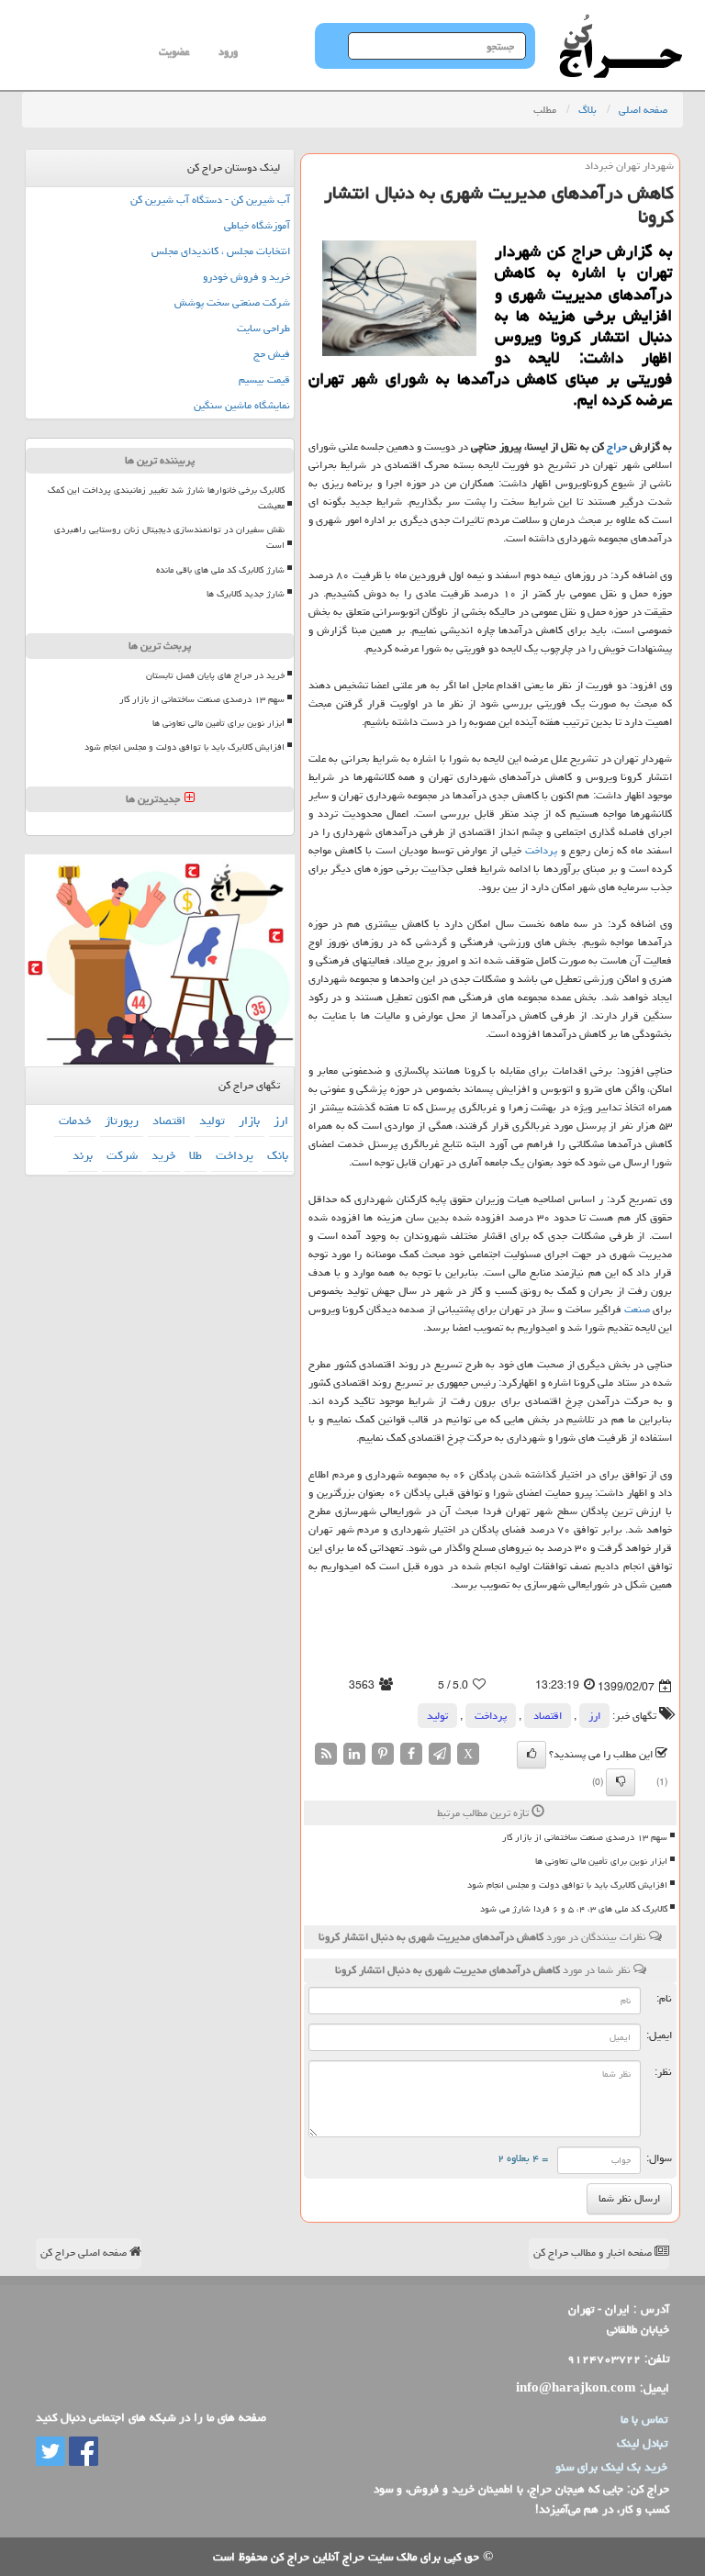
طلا (196, 1155)
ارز (594, 1716)
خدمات (75, 1121)
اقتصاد (548, 1716)
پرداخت (541, 850)
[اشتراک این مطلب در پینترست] (383, 1754)
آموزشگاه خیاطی (257, 225)
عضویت (174, 52)
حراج (617, 446)
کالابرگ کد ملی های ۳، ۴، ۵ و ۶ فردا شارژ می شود (574, 1909)
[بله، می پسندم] (532, 1755)
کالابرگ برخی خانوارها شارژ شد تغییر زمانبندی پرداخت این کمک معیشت (166, 498)
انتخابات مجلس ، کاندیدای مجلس (221, 251)
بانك (278, 1155)
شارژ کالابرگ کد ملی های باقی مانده (220, 570)
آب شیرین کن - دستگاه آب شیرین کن (210, 200)
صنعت (637, 1309)
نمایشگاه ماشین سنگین (242, 405)
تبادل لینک (642, 2443)
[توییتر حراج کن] (50, 2452)
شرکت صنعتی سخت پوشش (232, 302)
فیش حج (272, 354)
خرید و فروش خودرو (246, 277)
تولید (437, 1716)
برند (83, 1155)
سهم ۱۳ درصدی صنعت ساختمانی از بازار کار (585, 1837)
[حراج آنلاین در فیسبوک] (82, 2452)
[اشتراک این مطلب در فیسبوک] (411, 1754)
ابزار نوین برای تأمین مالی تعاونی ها (601, 1861)
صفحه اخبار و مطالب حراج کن (594, 2253)
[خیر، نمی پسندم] (621, 1782)
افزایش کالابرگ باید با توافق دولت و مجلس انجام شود (567, 1885)
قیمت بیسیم (264, 379)
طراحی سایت (263, 328)
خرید (163, 1155)
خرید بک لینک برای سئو (611, 2467)
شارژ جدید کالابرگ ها (246, 594)
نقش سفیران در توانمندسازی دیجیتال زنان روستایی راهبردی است (169, 537)
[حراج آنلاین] (621, 23)
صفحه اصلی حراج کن (85, 2253)
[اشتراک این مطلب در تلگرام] (440, 1754)
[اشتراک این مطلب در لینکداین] (354, 1754)
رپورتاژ (122, 1121)
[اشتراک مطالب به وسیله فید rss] (326, 1754)
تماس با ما (644, 2419)
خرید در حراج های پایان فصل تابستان (215, 675)
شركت (122, 1155)
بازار (249, 1121)
